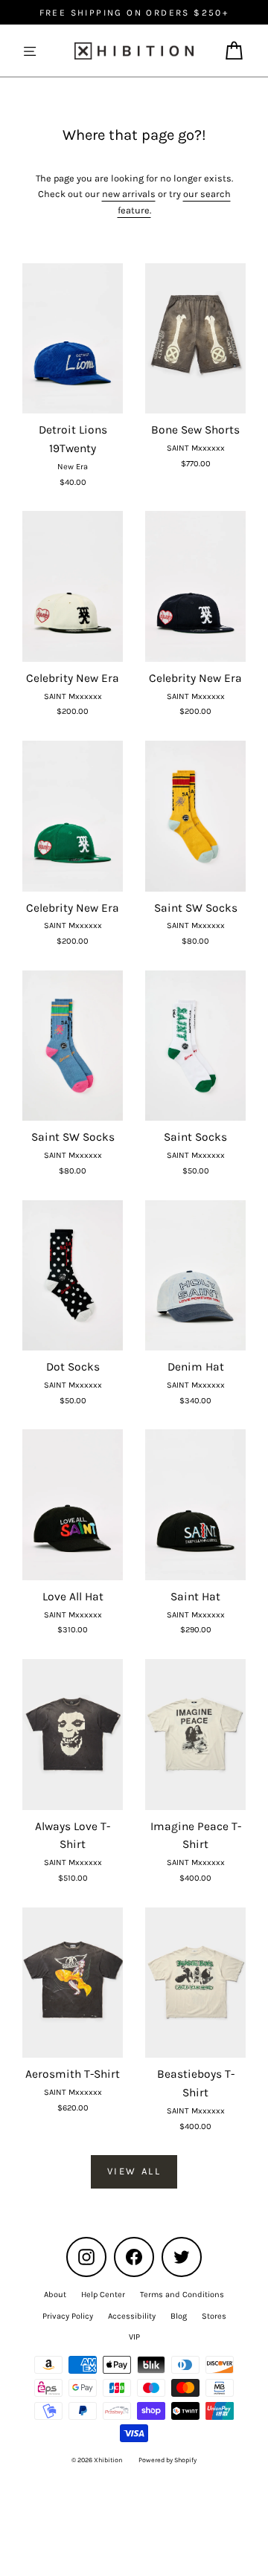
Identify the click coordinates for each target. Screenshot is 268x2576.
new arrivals (129, 194)
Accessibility (132, 2316)
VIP (134, 2337)
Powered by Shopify (167, 2460)
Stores (214, 2316)
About (55, 2295)
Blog (179, 2316)
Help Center (103, 2295)
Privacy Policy (68, 2316)
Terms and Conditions (182, 2295)
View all (134, 2171)
